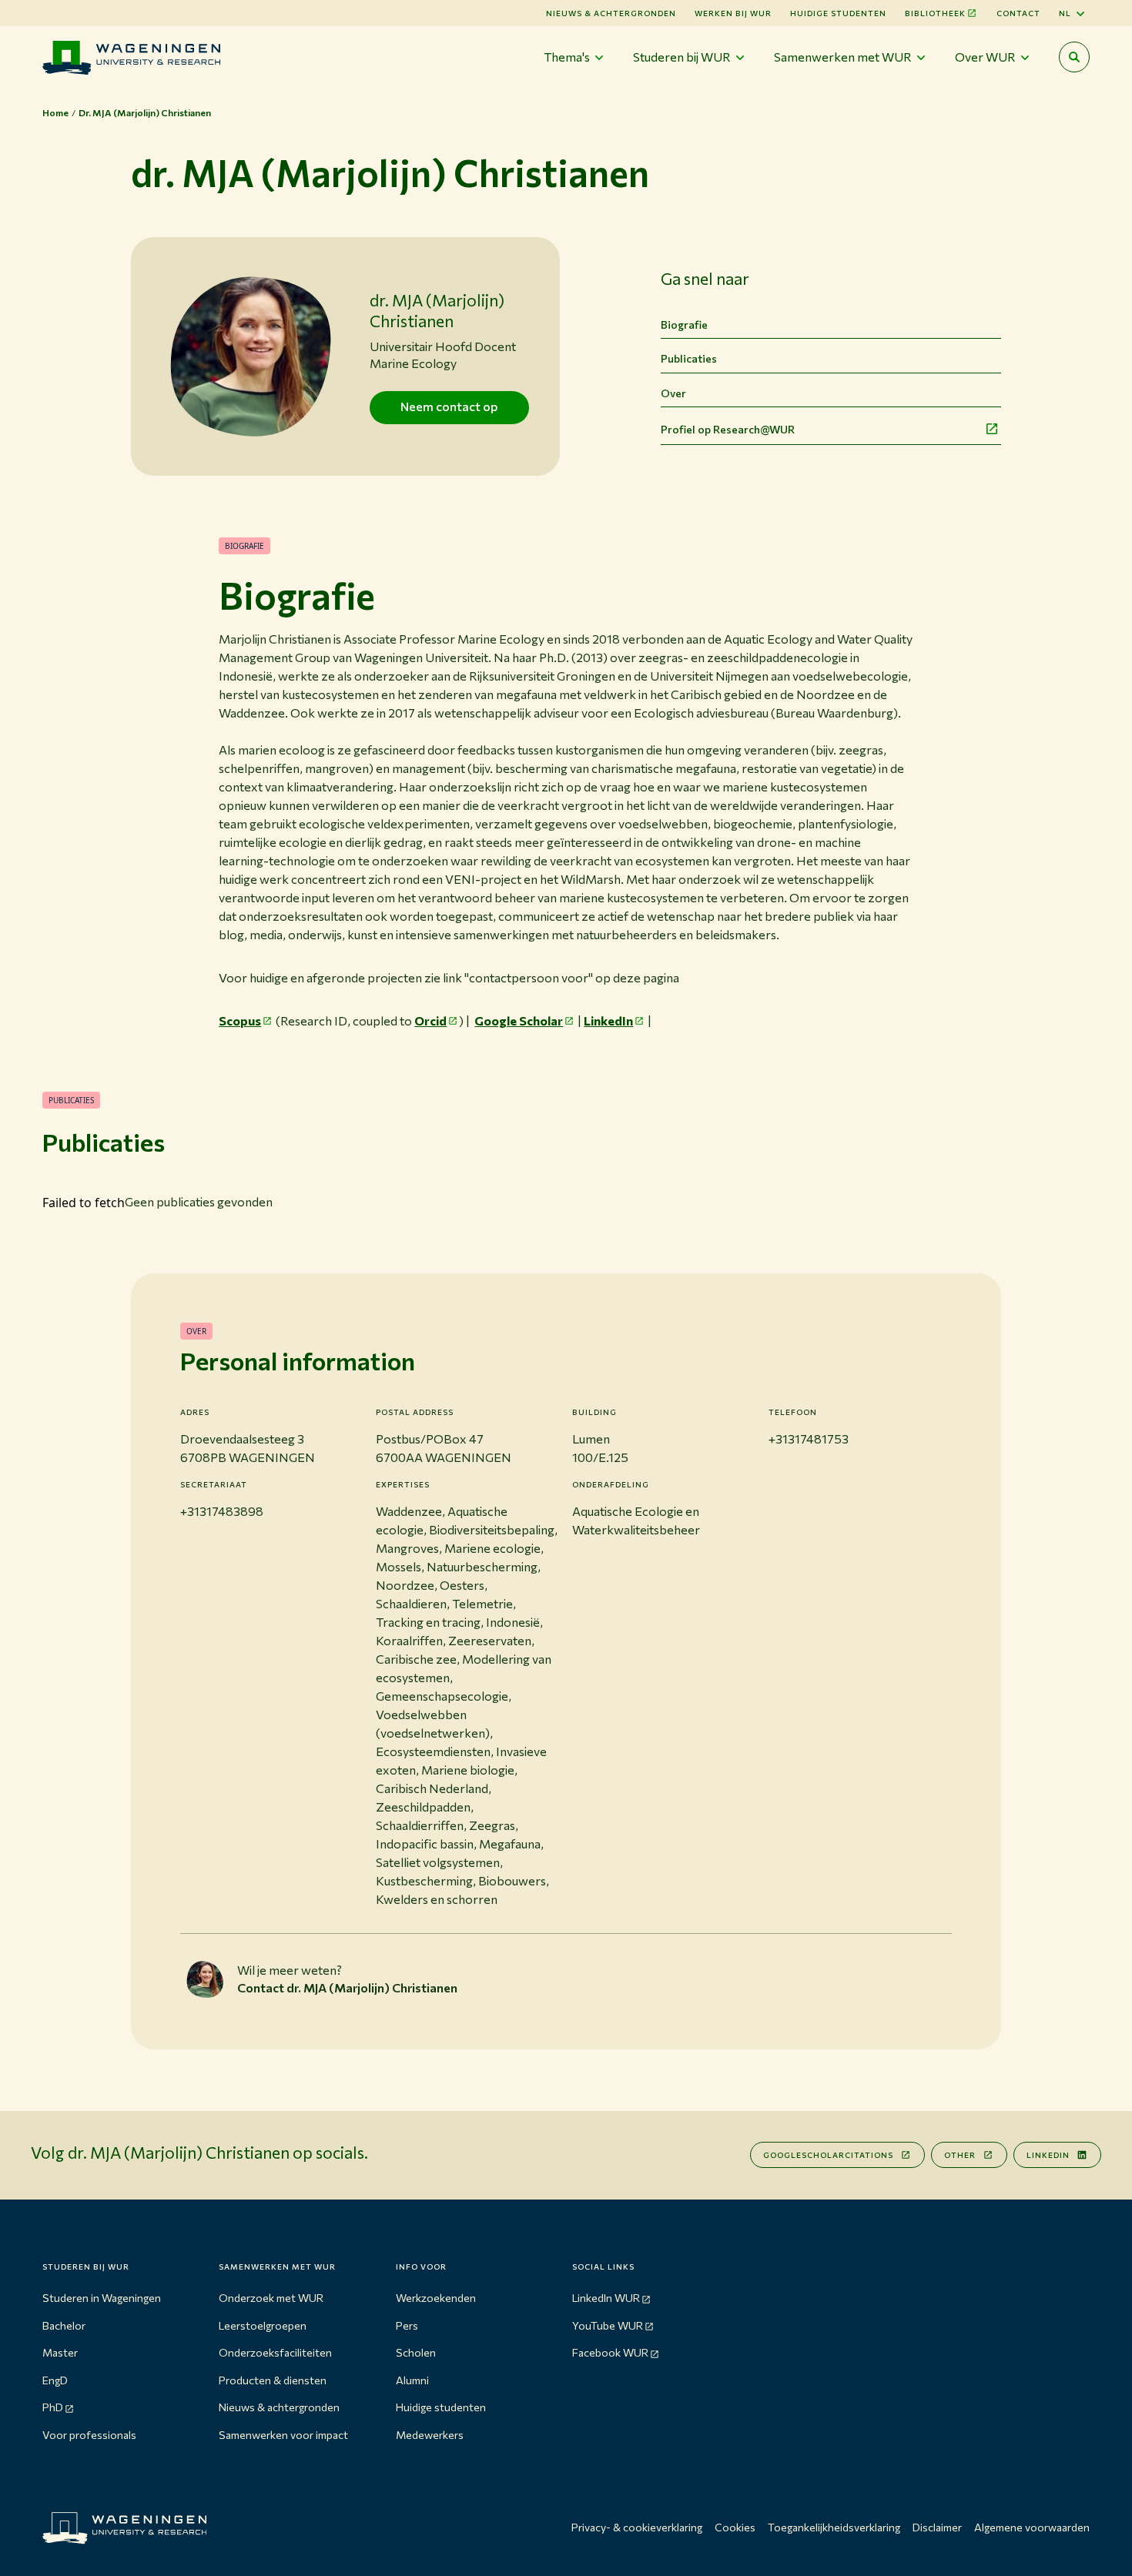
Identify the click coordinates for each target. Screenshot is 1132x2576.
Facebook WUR (610, 2352)
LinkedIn (608, 1020)
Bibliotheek (935, 13)
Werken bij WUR (733, 13)
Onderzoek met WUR (271, 2298)
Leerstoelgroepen (263, 2325)
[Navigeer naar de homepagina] (131, 57)
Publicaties (689, 358)
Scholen (416, 2352)
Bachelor (64, 2325)
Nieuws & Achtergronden (611, 13)
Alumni (412, 2380)
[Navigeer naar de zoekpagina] (1074, 57)
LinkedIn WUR (606, 2298)
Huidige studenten (838, 13)
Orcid (430, 1020)
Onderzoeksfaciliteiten (275, 2352)
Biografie (684, 325)
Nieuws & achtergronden (279, 2407)
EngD (55, 2380)
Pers (407, 2325)
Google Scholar (519, 1020)
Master (60, 2352)
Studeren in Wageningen (102, 2298)
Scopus (240, 1020)
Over (673, 393)
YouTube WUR (608, 2325)
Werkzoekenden (436, 2298)
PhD (53, 2407)
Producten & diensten (273, 2380)
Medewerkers (430, 2435)
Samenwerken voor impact (283, 2435)
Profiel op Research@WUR (728, 429)
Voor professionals (89, 2435)
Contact (1018, 13)
